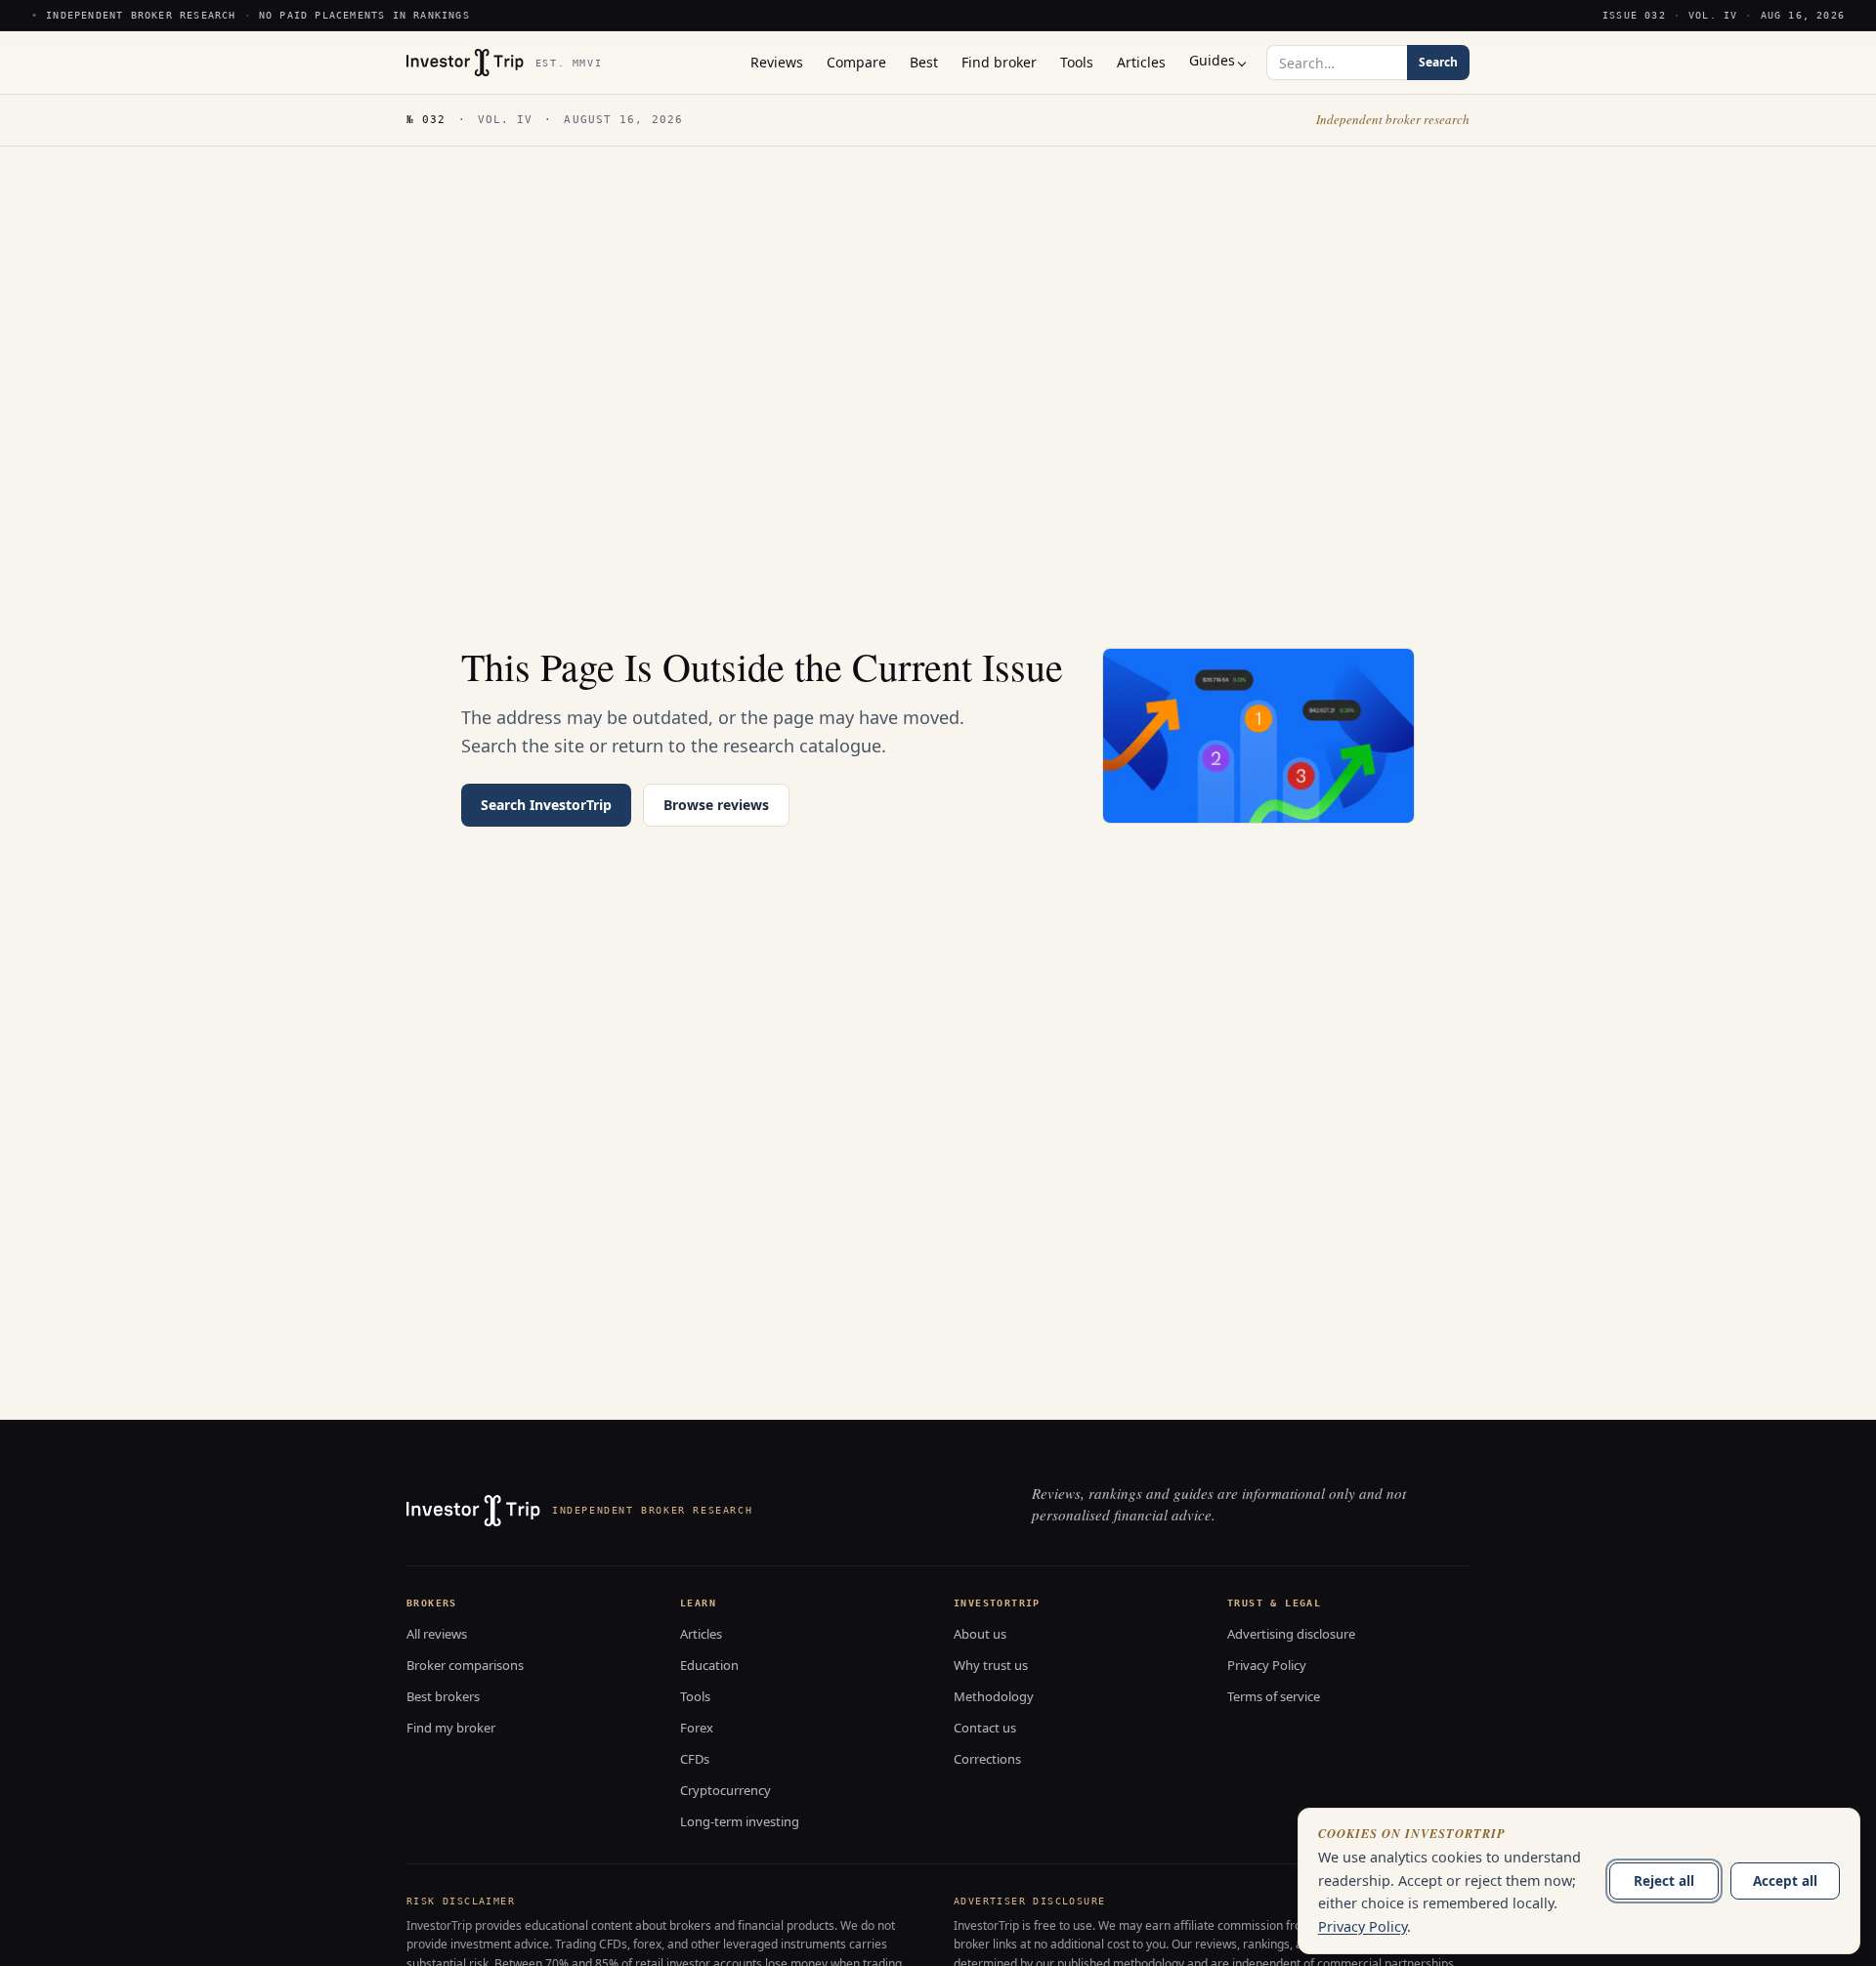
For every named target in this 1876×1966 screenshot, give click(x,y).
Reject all (1664, 1881)
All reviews (437, 1634)
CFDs (695, 1759)
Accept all (1785, 1881)
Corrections (987, 1759)
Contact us (985, 1728)
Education (709, 1665)
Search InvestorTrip (546, 805)
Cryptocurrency (725, 1790)
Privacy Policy (1267, 1665)
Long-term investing (740, 1821)
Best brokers (443, 1696)
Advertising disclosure (1291, 1634)
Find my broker (451, 1728)
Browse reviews (716, 805)
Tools (695, 1696)
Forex (697, 1728)
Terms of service (1274, 1696)
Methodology (994, 1696)
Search (1438, 62)
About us (980, 1634)
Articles (701, 1634)
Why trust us (991, 1665)
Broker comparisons (465, 1665)
